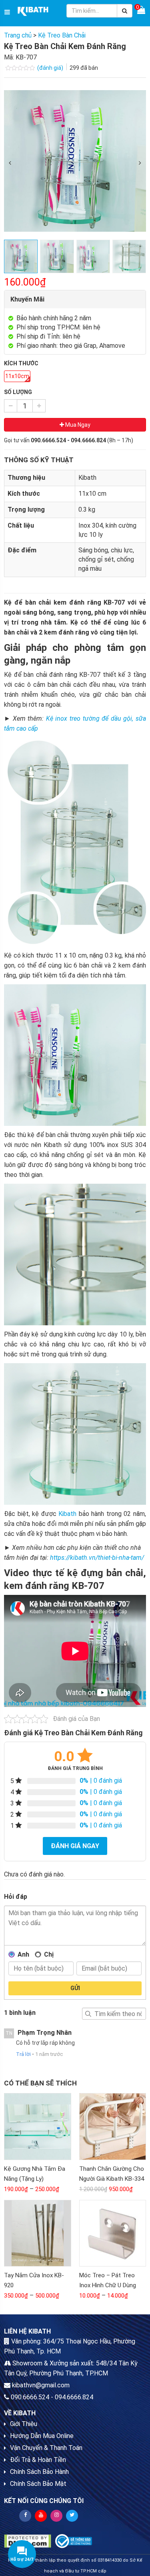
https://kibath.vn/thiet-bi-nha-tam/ (97, 1558)
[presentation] (10, 163)
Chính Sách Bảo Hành (39, 2472)
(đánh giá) (51, 68)
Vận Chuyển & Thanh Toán (46, 2448)
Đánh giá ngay (75, 1846)
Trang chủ (18, 35)
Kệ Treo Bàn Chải (62, 35)
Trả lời (23, 2054)
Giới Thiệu (24, 2424)
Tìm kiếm (88, 2014)
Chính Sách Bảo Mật (38, 2484)
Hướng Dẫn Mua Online (42, 2436)
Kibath (67, 1514)
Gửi (75, 1988)
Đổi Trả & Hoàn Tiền (38, 2460)
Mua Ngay (77, 425)
